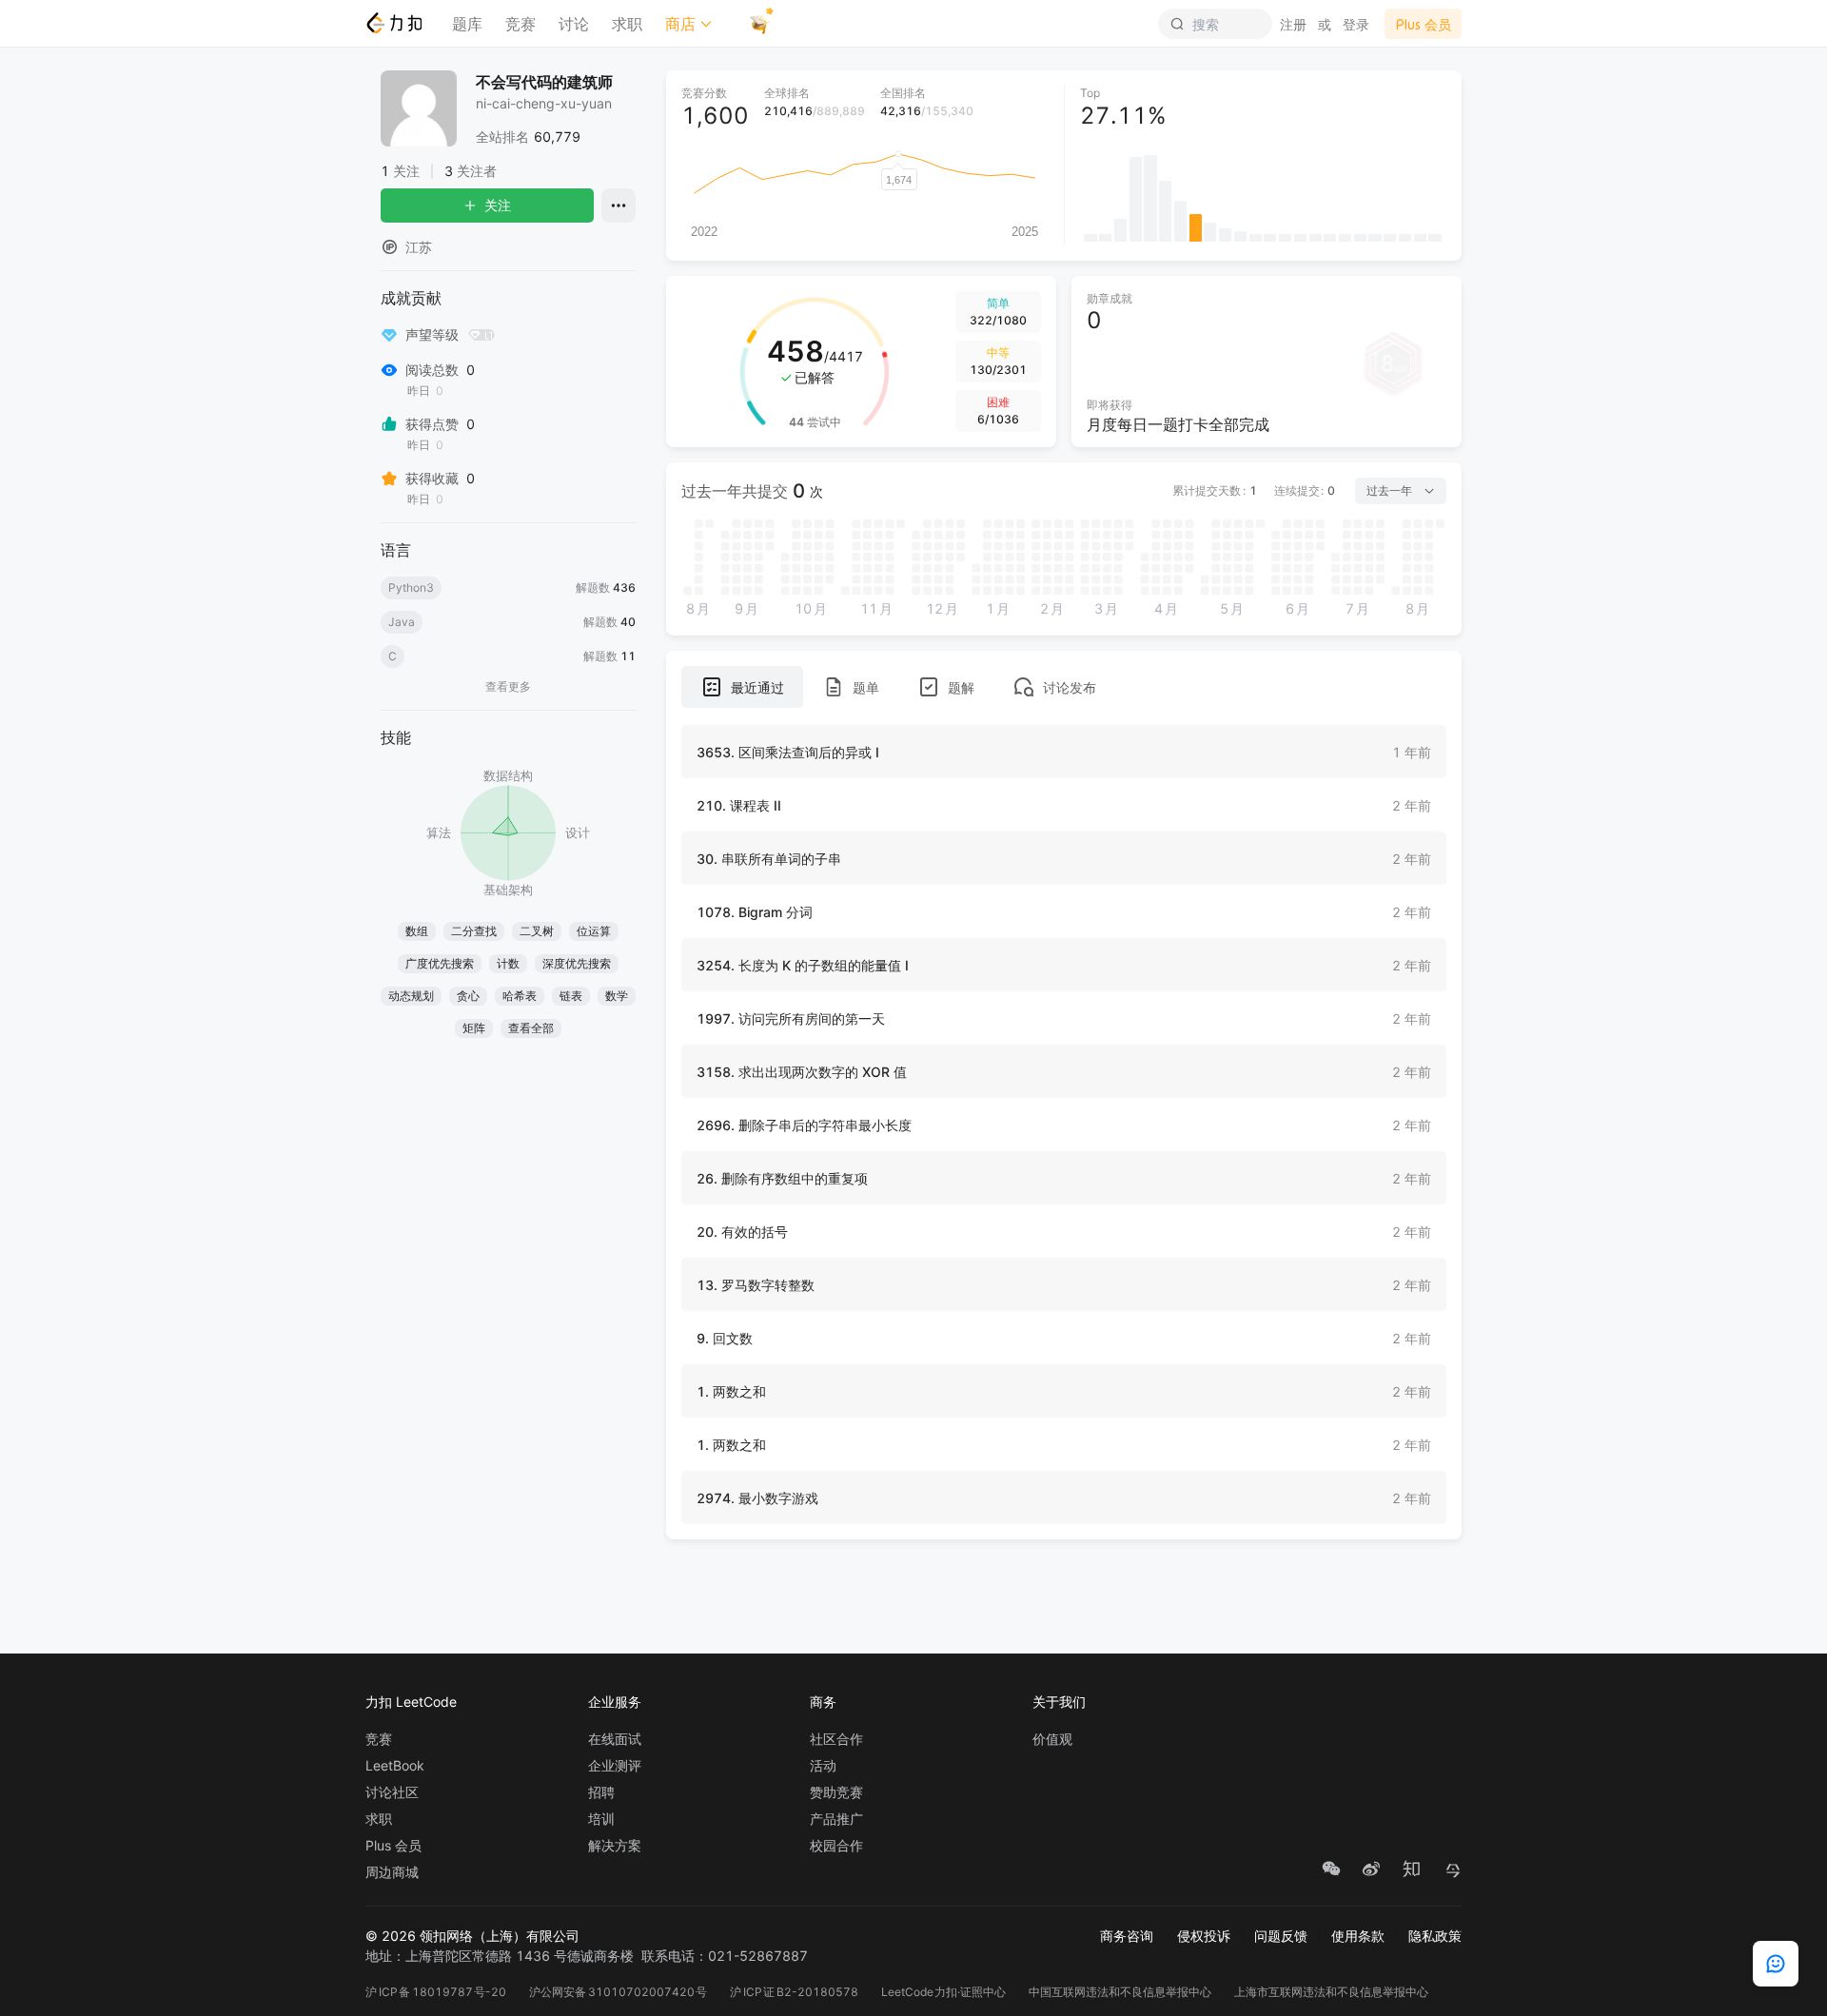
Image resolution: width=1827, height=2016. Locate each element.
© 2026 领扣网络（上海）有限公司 (472, 1936)
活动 (823, 1766)
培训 (601, 1819)
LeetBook (395, 1766)
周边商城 (392, 1872)
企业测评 (615, 1766)
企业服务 (615, 1702)
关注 (498, 205)
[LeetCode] (393, 23)
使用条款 (1358, 1936)
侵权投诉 (1204, 1936)
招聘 (601, 1792)
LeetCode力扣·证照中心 (944, 1992)
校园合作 (836, 1846)
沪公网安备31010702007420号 (618, 1992)
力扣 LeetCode (411, 1702)
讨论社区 (392, 1792)
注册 (1293, 24)
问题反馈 (1281, 1936)
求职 (627, 24)
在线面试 (615, 1739)
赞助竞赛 (836, 1792)
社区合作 (836, 1739)
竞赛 (521, 24)
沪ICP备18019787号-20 (436, 1992)
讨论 (574, 24)
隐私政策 (1435, 1936)
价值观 (1052, 1739)
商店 (680, 24)
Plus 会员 (393, 1846)
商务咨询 (1127, 1936)
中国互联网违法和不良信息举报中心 (1120, 1992)
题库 (467, 24)
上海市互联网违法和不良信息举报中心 (1331, 1992)
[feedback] (1776, 1964)
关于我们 (1059, 1702)
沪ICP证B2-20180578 (794, 1992)
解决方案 (615, 1846)
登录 (1356, 24)
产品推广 (836, 1819)
